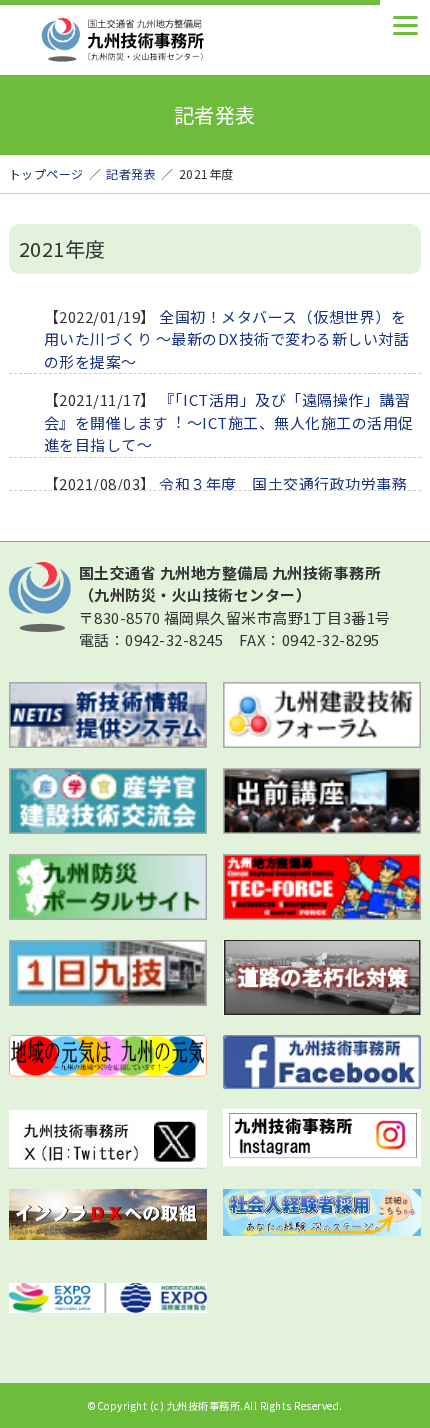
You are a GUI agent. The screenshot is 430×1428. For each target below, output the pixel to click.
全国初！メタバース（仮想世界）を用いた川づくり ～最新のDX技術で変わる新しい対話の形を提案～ (227, 339)
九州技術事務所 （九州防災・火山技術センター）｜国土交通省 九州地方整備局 (159, 40)
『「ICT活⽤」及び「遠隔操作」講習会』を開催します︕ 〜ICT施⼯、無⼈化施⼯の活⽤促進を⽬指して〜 (229, 422)
